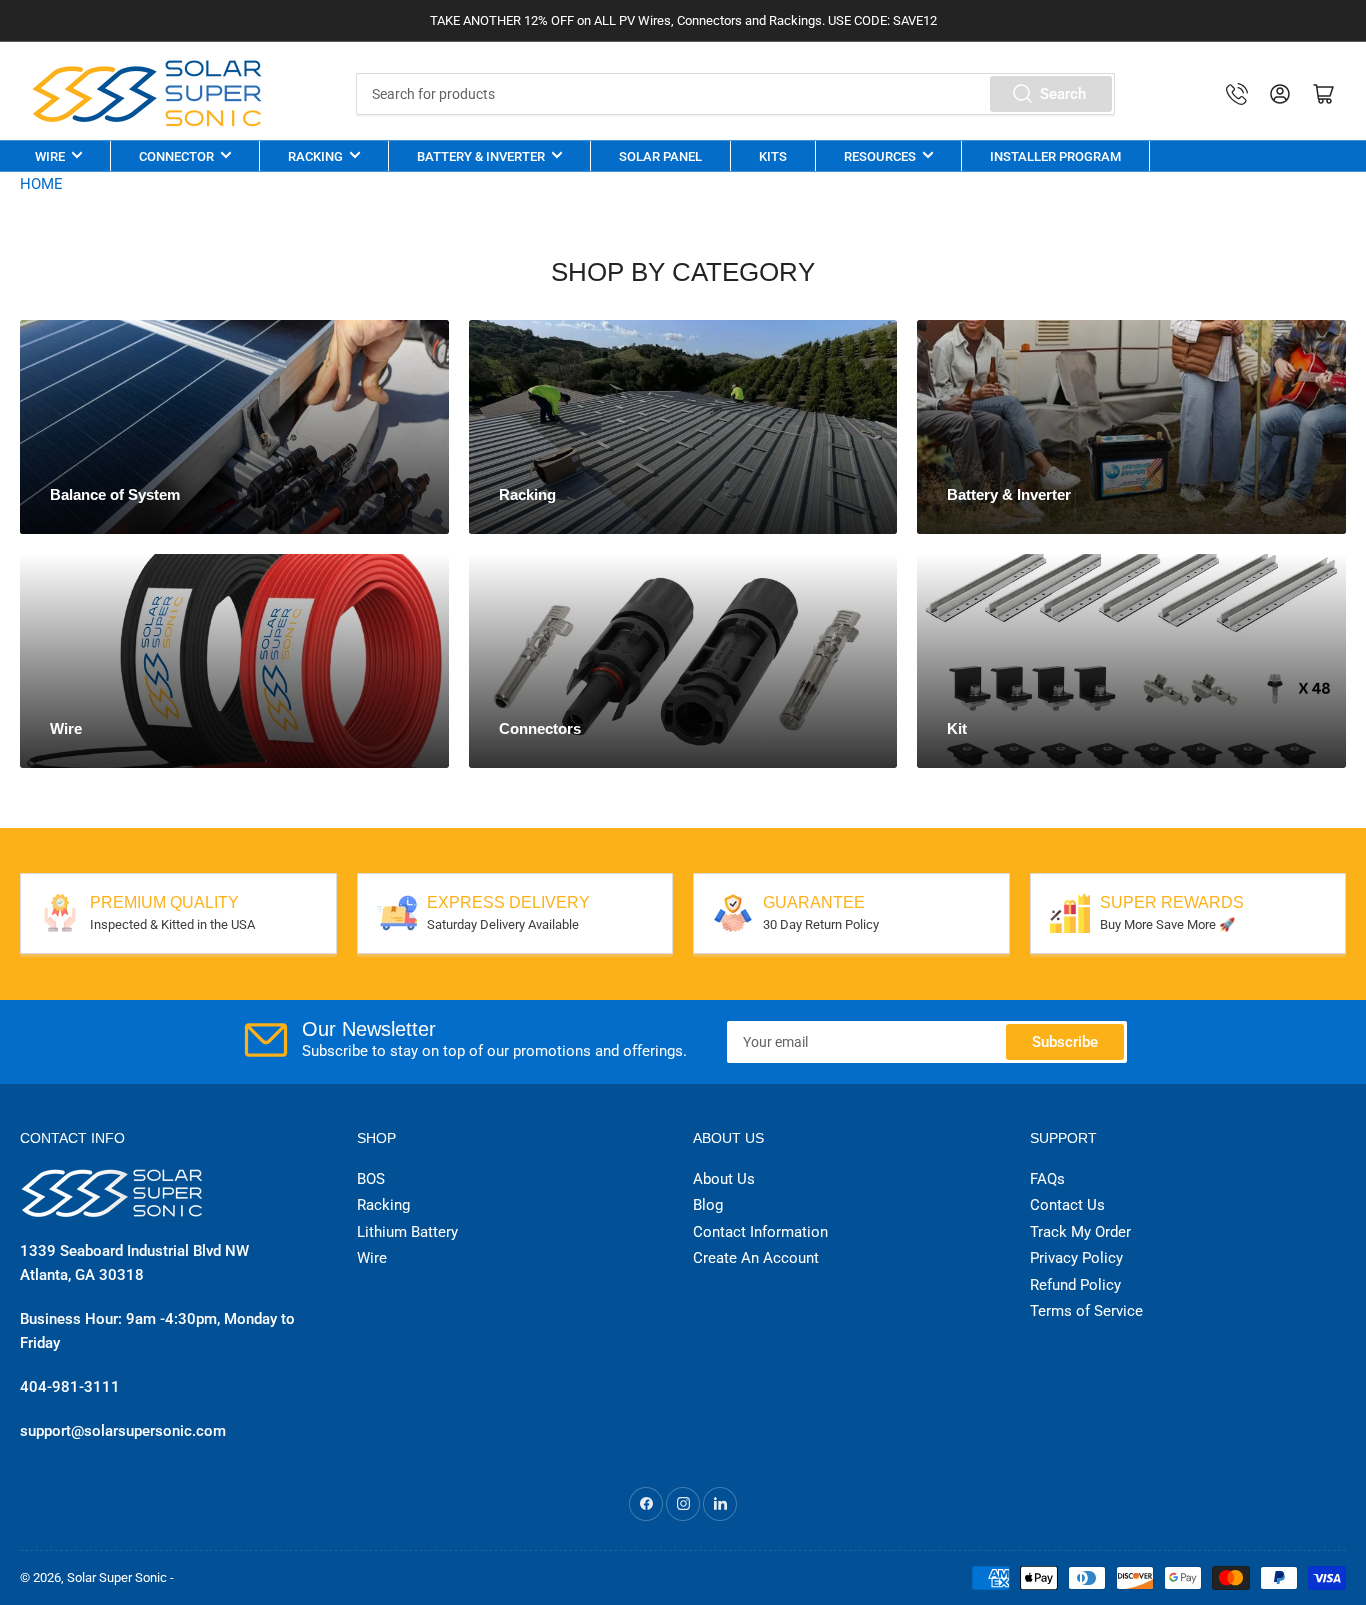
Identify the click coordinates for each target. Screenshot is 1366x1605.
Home (41, 184)
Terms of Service (1086, 1311)
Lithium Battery (407, 1232)
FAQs (1047, 1179)
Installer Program (1055, 156)
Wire (50, 156)
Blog (708, 1205)
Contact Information (760, 1232)
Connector (176, 156)
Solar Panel (660, 156)
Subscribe (1065, 1042)
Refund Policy (1075, 1285)
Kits (773, 156)
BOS (371, 1179)
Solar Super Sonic (117, 1577)
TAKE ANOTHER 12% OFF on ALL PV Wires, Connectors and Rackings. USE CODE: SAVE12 (683, 20)
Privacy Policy (1076, 1258)
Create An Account (756, 1258)
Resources (880, 156)
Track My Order (1080, 1232)
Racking (315, 156)
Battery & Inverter (481, 156)
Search (1063, 94)
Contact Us (1067, 1205)
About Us (724, 1179)
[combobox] (735, 94)
